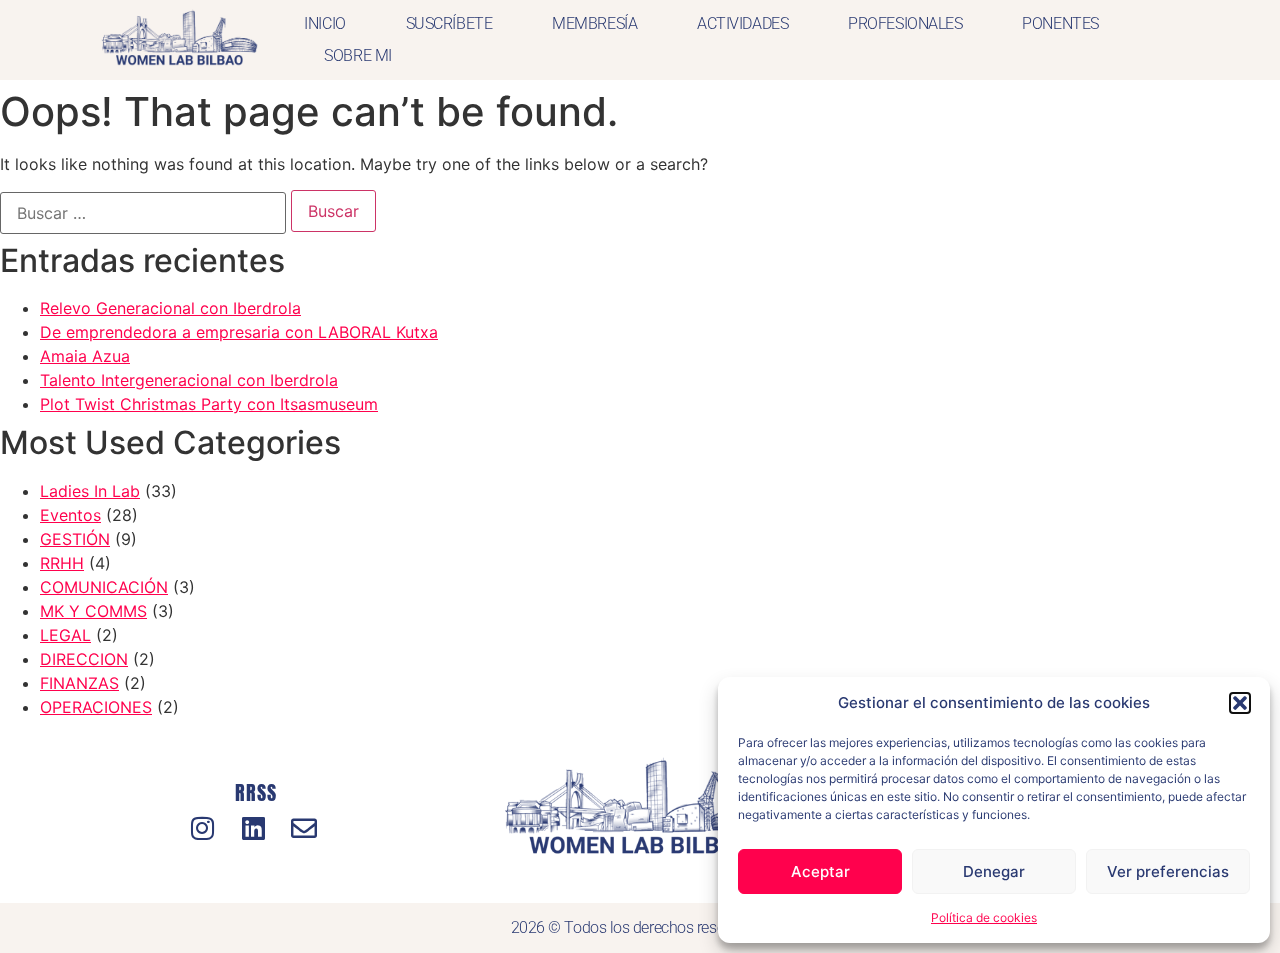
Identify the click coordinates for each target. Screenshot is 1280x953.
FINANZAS (79, 683)
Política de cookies (984, 917)
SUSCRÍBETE (449, 23)
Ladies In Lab (90, 491)
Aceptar (820, 871)
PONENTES (1060, 23)
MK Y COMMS (93, 611)
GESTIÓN (75, 539)
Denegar (994, 871)
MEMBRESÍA (594, 23)
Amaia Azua (85, 356)
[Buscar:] (143, 213)
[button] (1240, 703)
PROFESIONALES (905, 23)
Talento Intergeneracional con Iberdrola (189, 380)
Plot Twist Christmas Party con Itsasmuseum (209, 404)
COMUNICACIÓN (104, 587)
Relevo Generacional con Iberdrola (170, 308)
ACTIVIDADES (742, 23)
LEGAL (65, 635)
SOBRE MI (357, 55)
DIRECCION (84, 659)
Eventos (70, 515)
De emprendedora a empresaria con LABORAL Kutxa (239, 332)
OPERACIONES (96, 707)
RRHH (62, 563)
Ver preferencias (1168, 871)
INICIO (324, 23)
